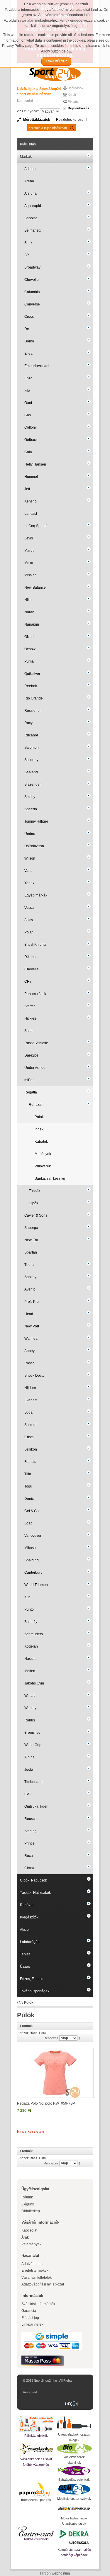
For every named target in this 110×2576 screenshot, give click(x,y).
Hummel (31, 477)
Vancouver (33, 1536)
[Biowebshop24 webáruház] (74, 2448)
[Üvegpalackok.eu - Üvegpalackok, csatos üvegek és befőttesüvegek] (74, 2423)
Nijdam (30, 1388)
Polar (29, 932)
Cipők (33, 1203)
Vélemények (31, 2244)
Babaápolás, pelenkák (74, 2480)
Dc (27, 329)
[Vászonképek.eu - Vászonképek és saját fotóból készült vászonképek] (36, 2450)
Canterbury (33, 1573)
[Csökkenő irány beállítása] (79, 2038)
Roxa (29, 1856)
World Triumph (36, 1585)
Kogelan (31, 1646)
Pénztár (73, 101)
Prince (29, 1843)
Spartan (31, 1252)
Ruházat (35, 1105)
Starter (30, 1006)
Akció (24, 1930)
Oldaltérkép (31, 2211)
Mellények (43, 1154)
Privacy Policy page (18, 46)
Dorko (29, 341)
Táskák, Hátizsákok (35, 1893)
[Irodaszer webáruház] (36, 2490)
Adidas (30, 169)
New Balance (35, 587)
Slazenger (33, 784)
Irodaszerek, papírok (36, 2500)
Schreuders (34, 1634)
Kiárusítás (28, 144)
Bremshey (32, 1733)
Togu (28, 1486)
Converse (32, 304)
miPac (29, 1080)
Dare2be (31, 1055)
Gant (28, 403)
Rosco (29, 1363)
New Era (31, 1240)
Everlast (31, 1400)
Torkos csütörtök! (36, 2539)
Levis (29, 538)
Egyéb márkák (36, 895)
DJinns (30, 957)
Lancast (31, 514)
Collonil (31, 427)
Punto (29, 1609)
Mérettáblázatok (37, 120)
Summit (30, 1425)
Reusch (31, 1819)
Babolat (31, 218)
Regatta (31, 1092)
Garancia (29, 2311)
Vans (28, 871)
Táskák (34, 1191)
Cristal (29, 1437)
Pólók (39, 1117)
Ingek (39, 1129)
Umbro (30, 834)
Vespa (29, 908)
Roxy (28, 723)
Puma (29, 661)
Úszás (25, 1967)
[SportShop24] (55, 73)
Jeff (27, 489)
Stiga (28, 1412)
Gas (28, 415)
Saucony (31, 760)
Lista (42, 2033)
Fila (27, 390)
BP (27, 255)
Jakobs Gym (34, 1683)
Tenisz (25, 1954)
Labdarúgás (30, 1942)
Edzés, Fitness (32, 1979)
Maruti (29, 551)
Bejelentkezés (78, 108)
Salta (28, 1031)
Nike (28, 600)
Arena (29, 181)
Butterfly (31, 1622)
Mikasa (30, 1548)
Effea (28, 354)
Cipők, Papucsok (33, 1880)
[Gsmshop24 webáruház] (74, 2489)
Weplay (30, 1708)
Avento (30, 1289)
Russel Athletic (36, 1043)
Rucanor (31, 735)
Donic (29, 1499)
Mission (31, 575)
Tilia (28, 1474)
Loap (28, 1523)
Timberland (33, 1782)
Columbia (32, 292)
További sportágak (35, 1991)
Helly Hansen (35, 464)
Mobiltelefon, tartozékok (74, 2499)
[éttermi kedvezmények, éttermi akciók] (36, 2531)
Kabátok (41, 1142)
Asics (29, 920)
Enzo (28, 378)
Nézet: (24, 2033)
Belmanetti (33, 230)
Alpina (29, 1757)
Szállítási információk (38, 2304)
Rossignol (32, 711)
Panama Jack (35, 994)
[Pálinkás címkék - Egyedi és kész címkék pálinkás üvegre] (36, 2424)
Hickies (30, 1018)
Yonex (29, 883)
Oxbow (30, 649)
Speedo (31, 809)
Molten (30, 1671)
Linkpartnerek (32, 2324)
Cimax (29, 1868)
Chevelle (32, 280)
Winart (29, 1696)
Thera (29, 1265)
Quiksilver (32, 674)
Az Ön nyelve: (28, 111)
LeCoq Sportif (35, 526)
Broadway (32, 267)
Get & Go (32, 1511)
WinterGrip (33, 1745)
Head (29, 1314)
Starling (31, 1831)
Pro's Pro (32, 1302)
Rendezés (51, 2038)
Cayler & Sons (36, 1215)
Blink (28, 243)
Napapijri (32, 624)
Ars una (31, 193)
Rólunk (27, 2197)
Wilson (30, 858)
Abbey (29, 1351)
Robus (30, 1720)
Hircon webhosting (55, 2573)
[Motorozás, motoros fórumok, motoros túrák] (74, 2509)
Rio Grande (34, 698)
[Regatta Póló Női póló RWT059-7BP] (55, 2073)
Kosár (72, 95)
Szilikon (31, 1449)
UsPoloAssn (34, 846)
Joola (29, 1770)
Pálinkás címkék (36, 2436)
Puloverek (43, 1166)
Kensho (31, 501)
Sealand (31, 772)
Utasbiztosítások (74, 2524)
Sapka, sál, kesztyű (50, 1179)
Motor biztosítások (74, 2518)
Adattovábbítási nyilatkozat (43, 2284)
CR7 (28, 982)
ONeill (29, 637)
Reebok (31, 686)
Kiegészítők (29, 1917)
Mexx (29, 563)
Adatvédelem (32, 2264)
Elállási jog (30, 2318)
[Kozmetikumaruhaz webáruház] (74, 2471)
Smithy (30, 797)
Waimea (31, 1339)
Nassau (31, 1659)
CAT (28, 1794)
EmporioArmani (37, 366)
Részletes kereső (70, 120)
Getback (31, 440)
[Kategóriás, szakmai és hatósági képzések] (74, 2537)
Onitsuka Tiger (36, 1806)
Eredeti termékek (35, 2271)
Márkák (26, 157)
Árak (25, 2237)
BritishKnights (35, 945)
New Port (32, 1326)
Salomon (32, 748)
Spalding (32, 1560)
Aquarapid (33, 206)
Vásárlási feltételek (37, 2278)
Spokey (30, 1277)
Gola (28, 452)
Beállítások (76, 88)
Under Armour (35, 1068)
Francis (30, 1462)
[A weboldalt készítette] (73, 2404)
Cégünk (28, 2204)
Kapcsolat (25, 101)
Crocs (29, 317)
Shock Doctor (35, 1376)
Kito (27, 1597)
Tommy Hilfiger (36, 821)
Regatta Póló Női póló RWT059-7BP (46, 2103)
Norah (29, 612)
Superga (31, 1228)
